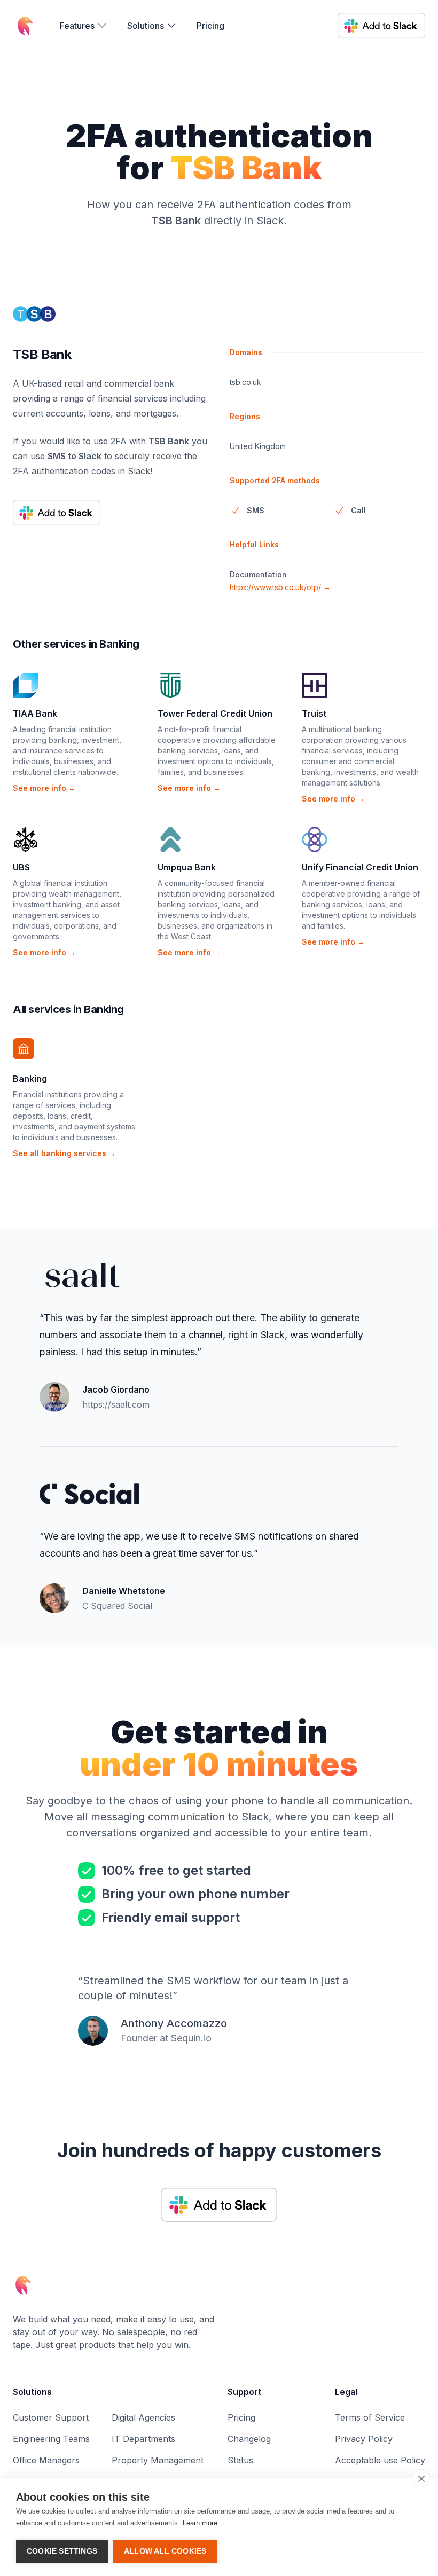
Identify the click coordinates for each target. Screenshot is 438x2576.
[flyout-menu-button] (84, 26)
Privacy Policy (364, 2439)
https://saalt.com (116, 1404)
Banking (30, 1079)
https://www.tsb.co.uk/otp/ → (280, 587)
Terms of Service (370, 2417)
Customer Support (51, 2417)
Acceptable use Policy (380, 2460)
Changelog (249, 2439)
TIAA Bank (35, 713)
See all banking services (64, 1153)
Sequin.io (191, 2038)
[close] (421, 2478)
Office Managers (46, 2460)
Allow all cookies (165, 2551)
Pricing (210, 26)
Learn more (200, 2523)
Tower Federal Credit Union (215, 713)
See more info (44, 788)
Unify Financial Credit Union (360, 867)
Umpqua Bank (187, 867)
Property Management (158, 2460)
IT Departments (143, 2439)
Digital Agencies (143, 2417)
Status (240, 2460)
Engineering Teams (51, 2439)
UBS (21, 867)
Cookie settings (62, 2551)
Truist (314, 713)
